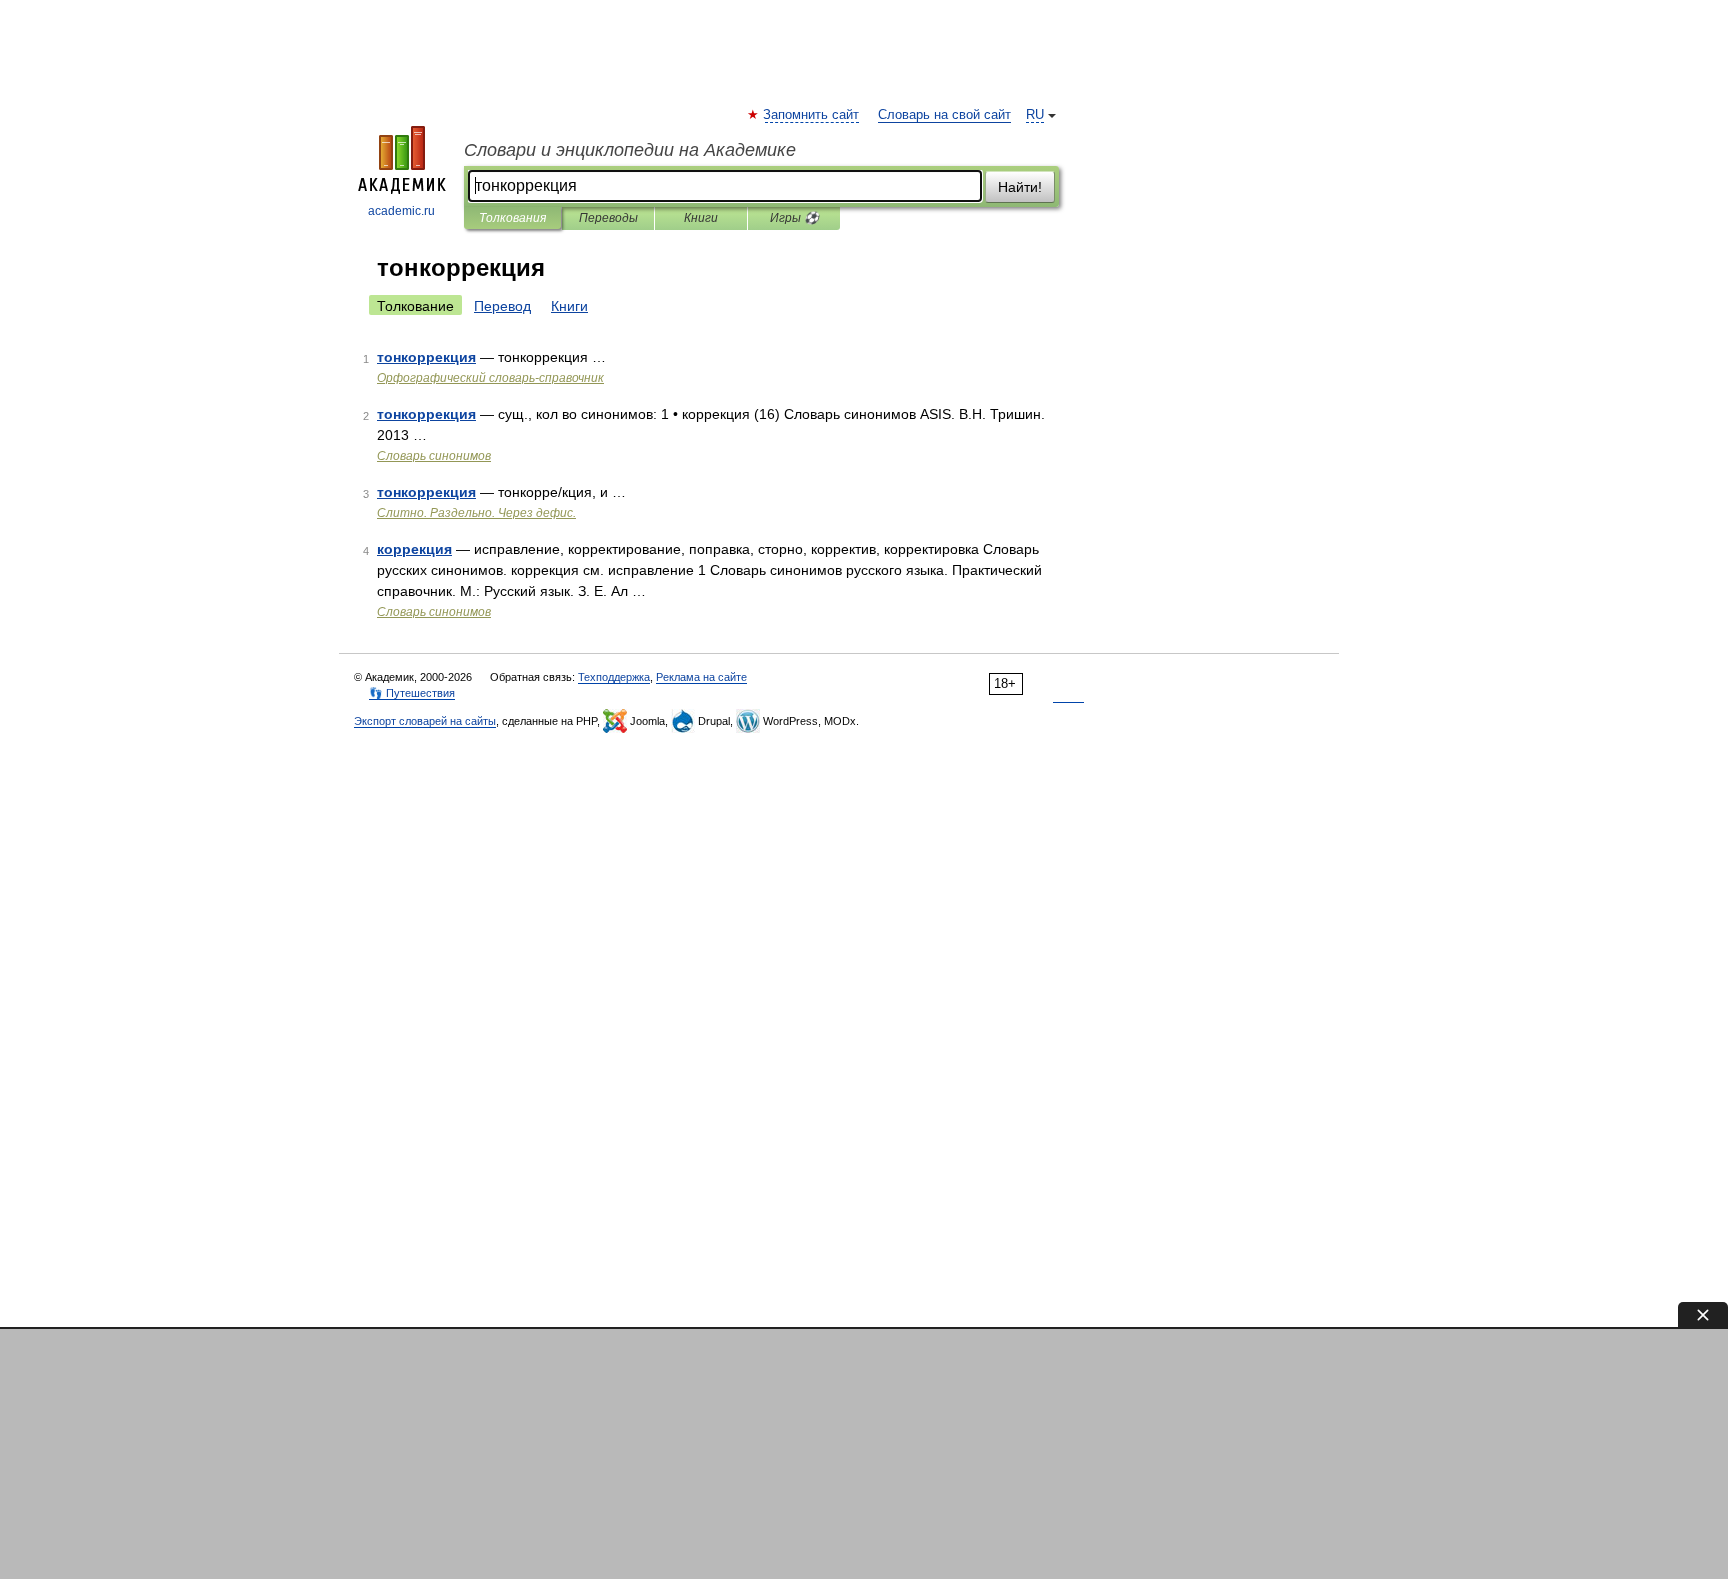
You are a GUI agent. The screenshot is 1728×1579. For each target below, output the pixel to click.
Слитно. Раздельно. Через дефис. (476, 513)
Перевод (502, 306)
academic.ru (401, 211)
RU (1035, 115)
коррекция (414, 549)
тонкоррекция (426, 357)
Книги (701, 218)
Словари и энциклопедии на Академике (630, 150)
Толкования (512, 218)
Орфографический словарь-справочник (490, 378)
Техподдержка (614, 677)
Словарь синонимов (434, 456)
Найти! (1020, 187)
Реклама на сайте (701, 677)
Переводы (608, 218)
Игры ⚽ (794, 218)
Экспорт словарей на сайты (425, 721)
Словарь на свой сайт (944, 115)
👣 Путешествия (412, 693)
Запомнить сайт (812, 115)
